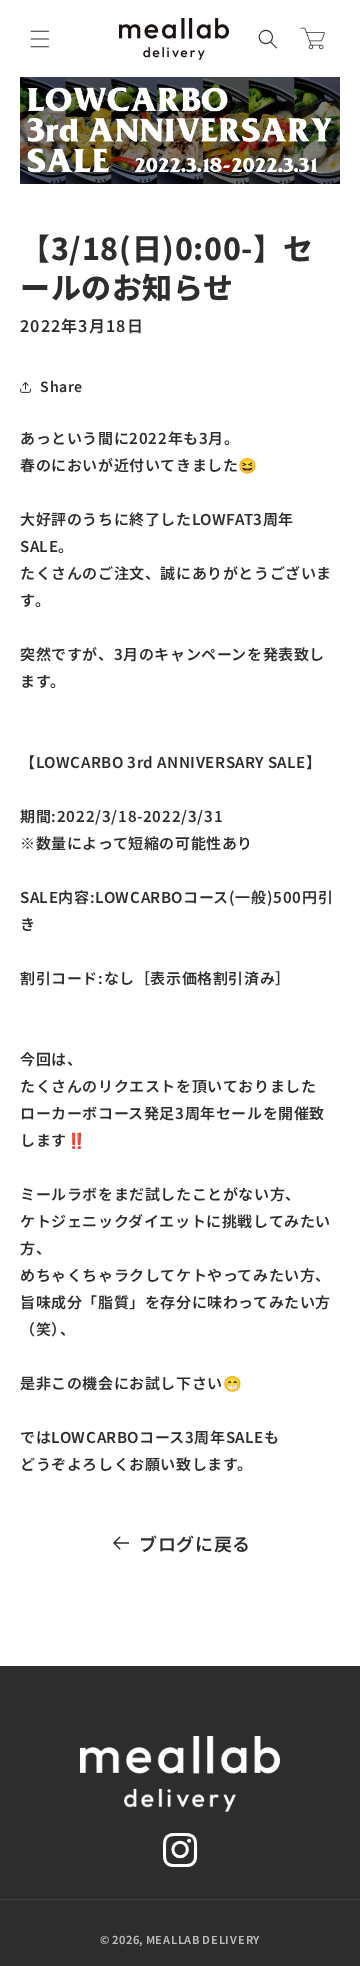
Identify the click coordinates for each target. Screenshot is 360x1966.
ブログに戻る (195, 1543)
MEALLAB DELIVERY (203, 1939)
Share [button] (61, 386)
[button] (40, 39)
